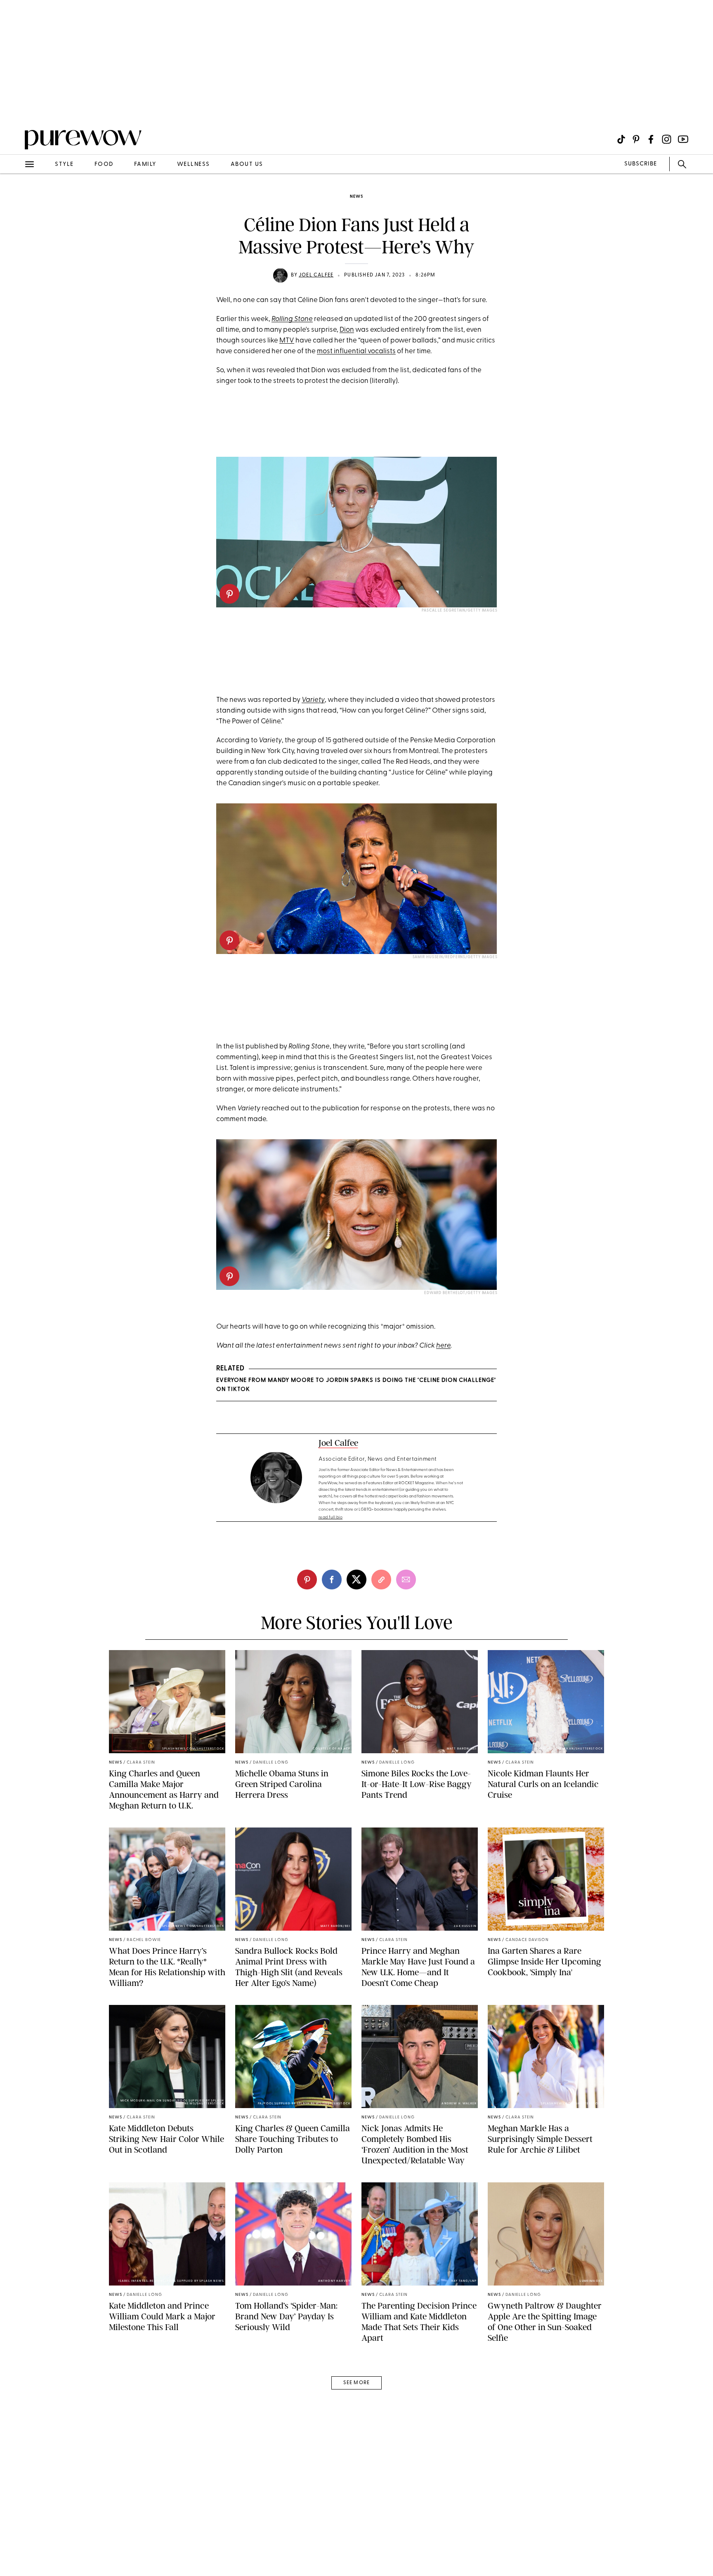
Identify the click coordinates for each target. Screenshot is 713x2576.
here (443, 1346)
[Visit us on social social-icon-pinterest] (636, 139)
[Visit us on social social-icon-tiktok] (621, 139)
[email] (16, 196)
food (104, 164)
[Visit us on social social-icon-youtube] (683, 139)
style (64, 164)
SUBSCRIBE (641, 164)
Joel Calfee (316, 275)
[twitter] (356, 1580)
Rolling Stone (292, 319)
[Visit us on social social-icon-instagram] (667, 139)
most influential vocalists (356, 351)
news (356, 197)
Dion (347, 330)
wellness (194, 164)
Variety (313, 700)
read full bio (331, 1517)
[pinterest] (16, 107)
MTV (287, 341)
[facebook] (332, 1580)
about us (247, 164)
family (145, 164)
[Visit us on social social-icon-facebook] (651, 139)
